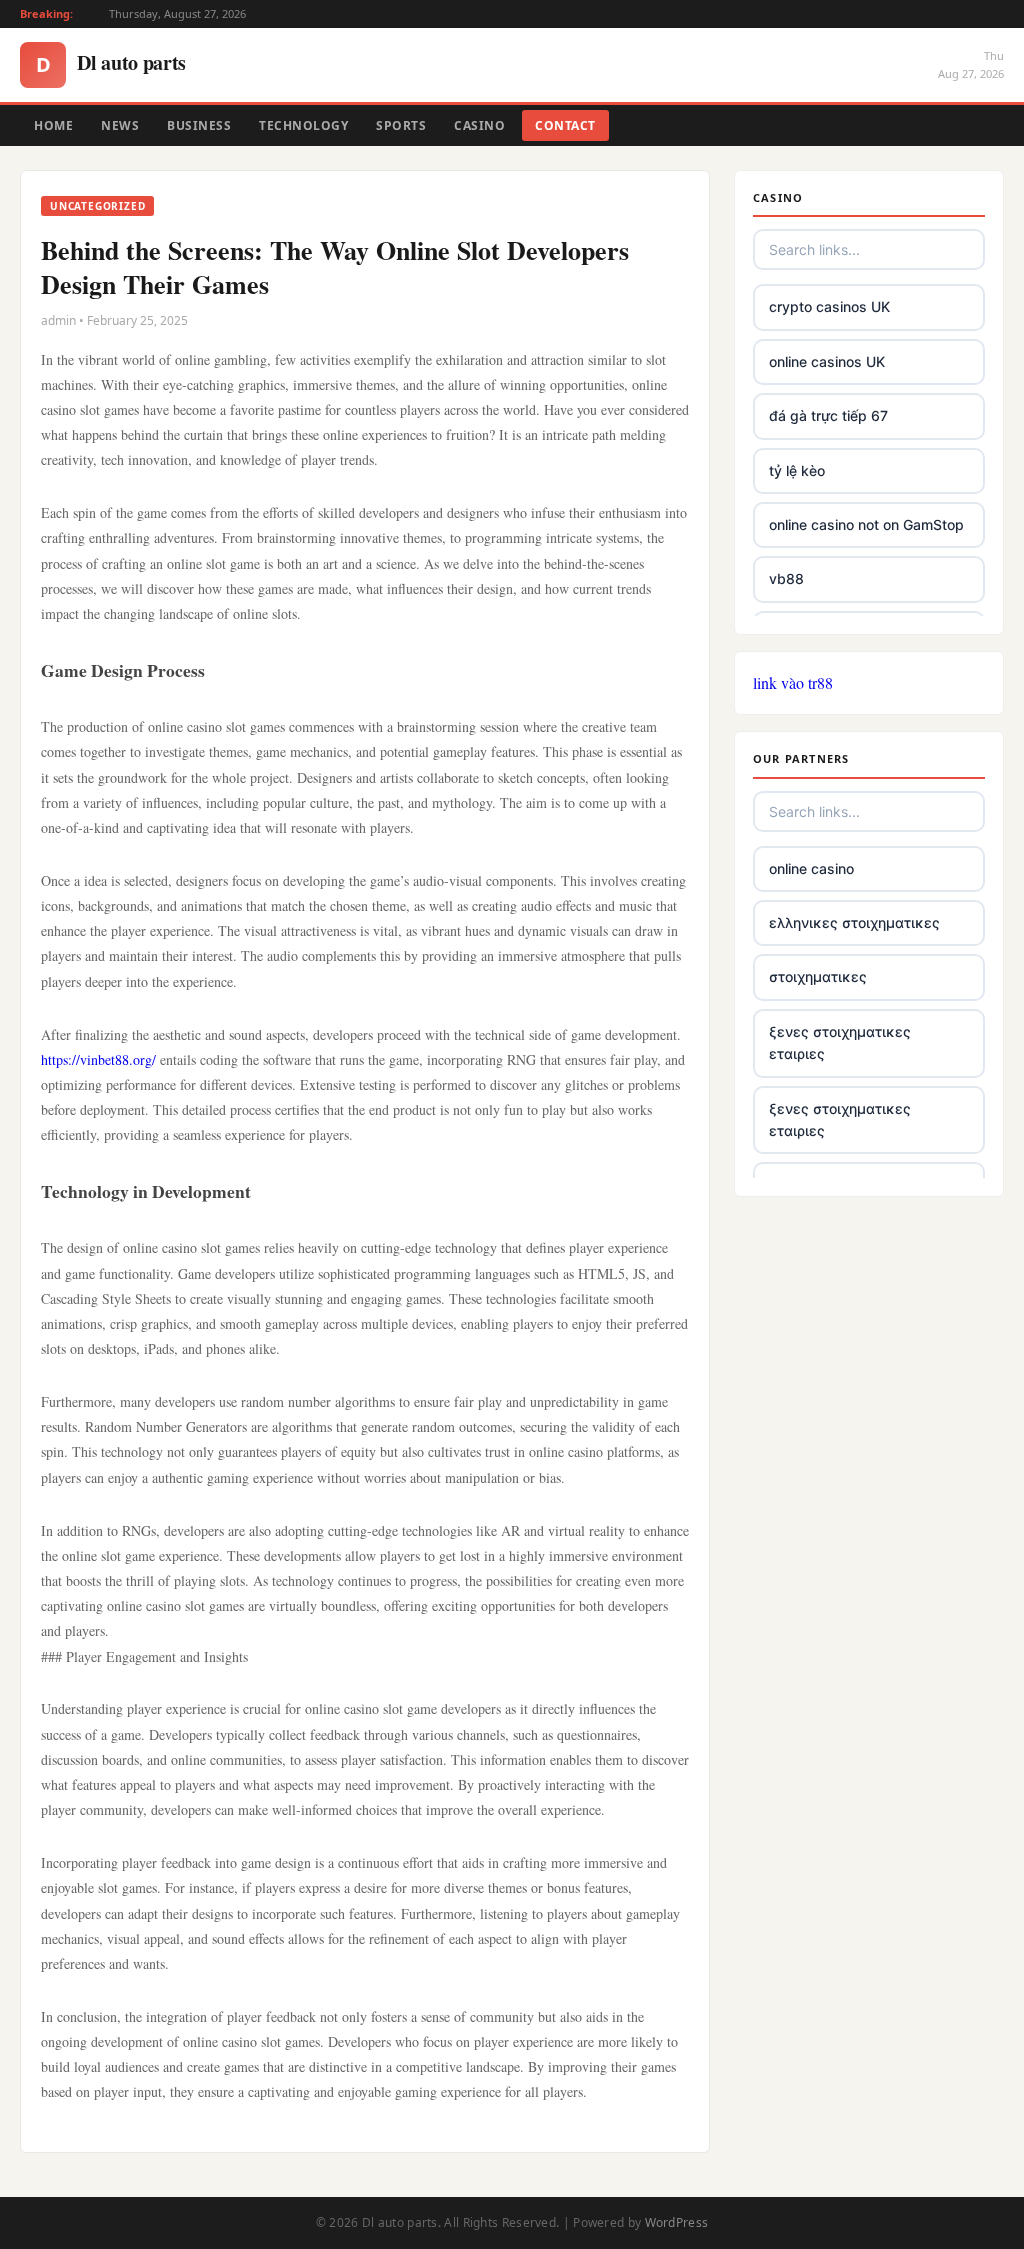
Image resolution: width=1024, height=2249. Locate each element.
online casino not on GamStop (866, 524)
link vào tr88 (793, 682)
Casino (479, 125)
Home (53, 125)
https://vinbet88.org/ (98, 1059)
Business (199, 125)
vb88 (786, 578)
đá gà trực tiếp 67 (828, 415)
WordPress (677, 2222)
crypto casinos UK (829, 306)
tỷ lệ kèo (797, 470)
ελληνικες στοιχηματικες (854, 922)
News (120, 125)
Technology (303, 125)
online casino (811, 868)
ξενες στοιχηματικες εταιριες (840, 1042)
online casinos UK (827, 361)
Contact (565, 125)
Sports (401, 125)
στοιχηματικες (818, 976)
